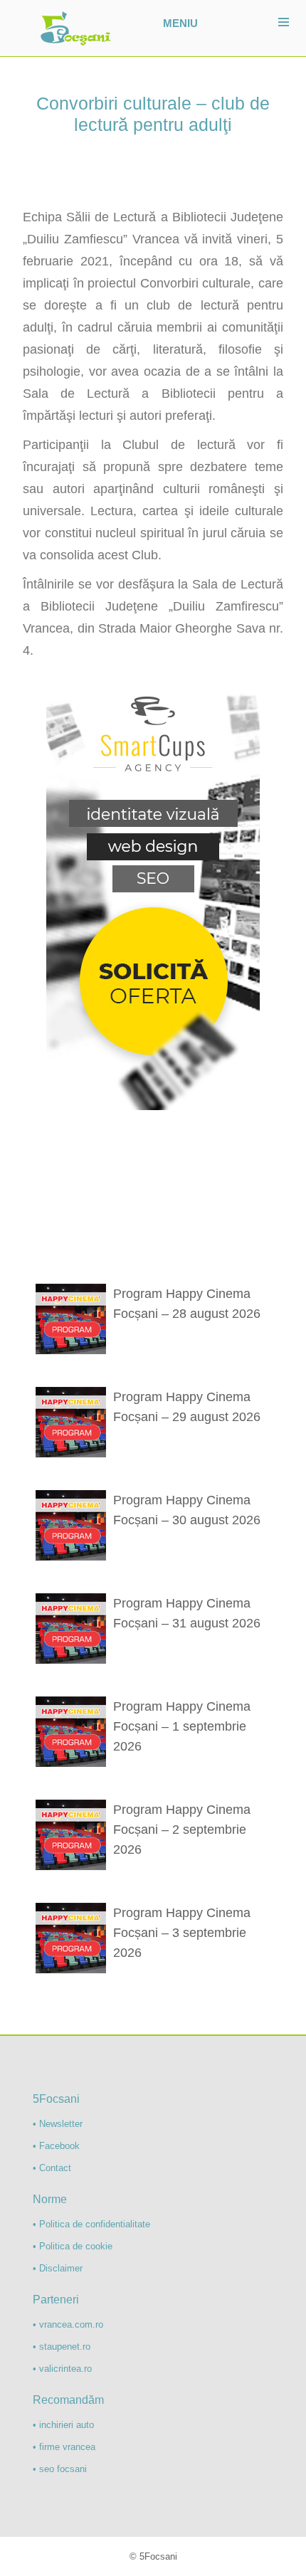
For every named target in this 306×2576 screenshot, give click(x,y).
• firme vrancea (64, 2447)
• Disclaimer (58, 2268)
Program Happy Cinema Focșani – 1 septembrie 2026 (182, 1726)
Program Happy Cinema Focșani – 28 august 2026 (187, 1304)
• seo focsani (60, 2469)
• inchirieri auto (63, 2425)
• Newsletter (58, 2124)
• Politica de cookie (73, 2246)
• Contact (52, 2168)
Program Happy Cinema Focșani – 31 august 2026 (187, 1613)
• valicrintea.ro (62, 2369)
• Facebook (56, 2146)
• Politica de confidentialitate (91, 2224)
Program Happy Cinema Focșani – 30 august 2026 (187, 1510)
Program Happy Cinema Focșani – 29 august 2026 (187, 1407)
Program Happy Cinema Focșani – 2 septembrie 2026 (182, 1830)
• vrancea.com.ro (68, 2324)
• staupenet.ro (62, 2347)
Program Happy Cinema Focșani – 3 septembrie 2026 (182, 1933)
